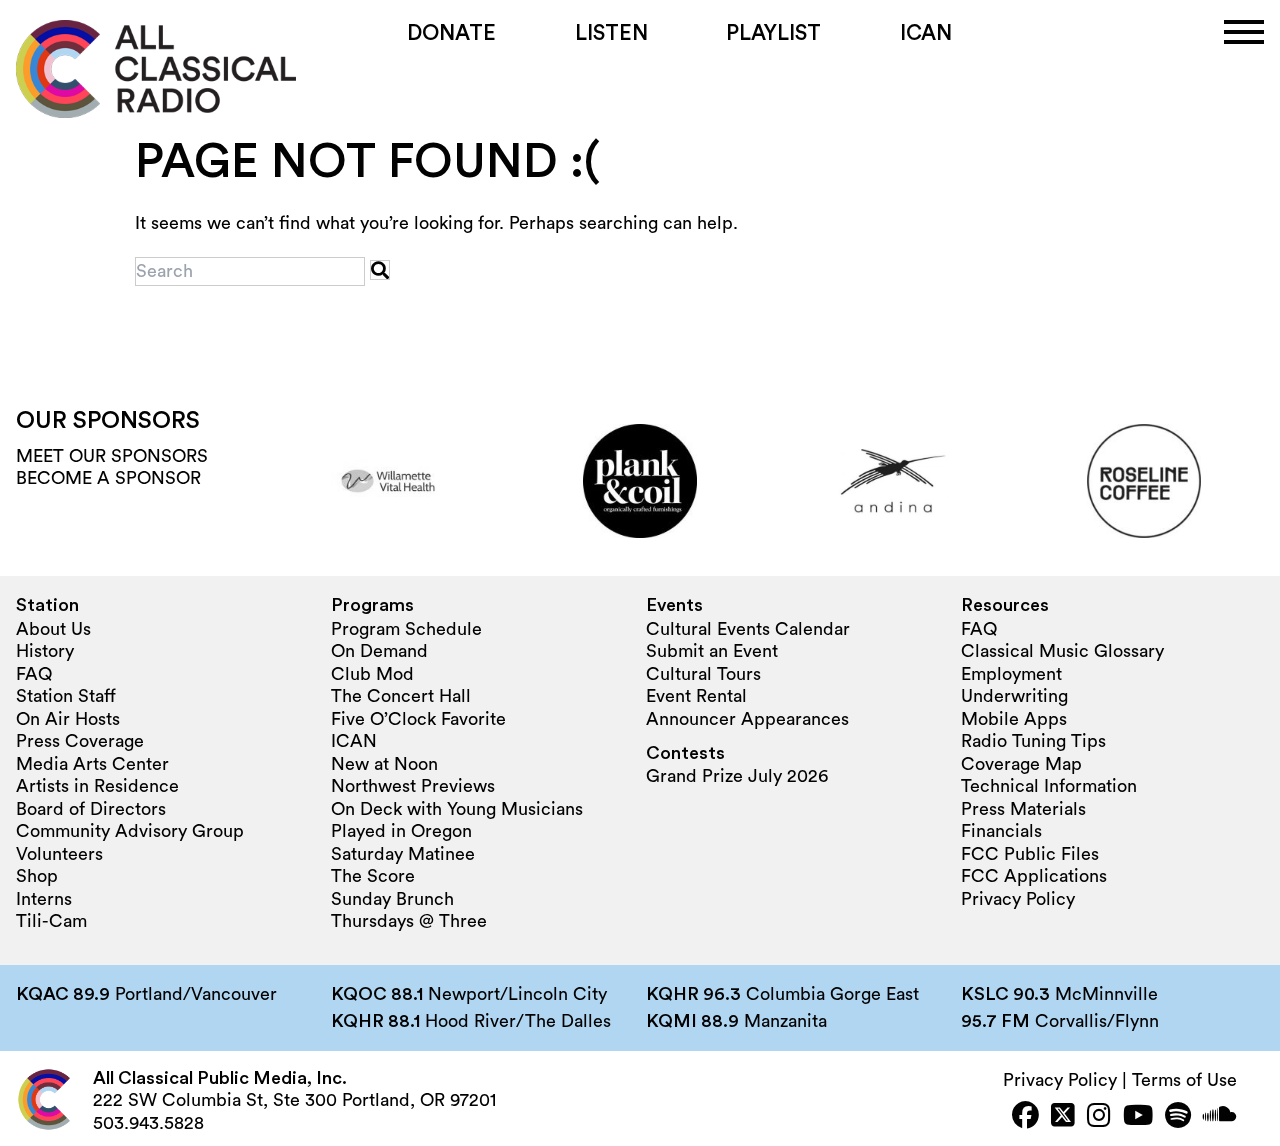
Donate (451, 33)
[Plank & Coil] (640, 481)
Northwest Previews (413, 786)
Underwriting (1014, 696)
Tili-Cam (51, 921)
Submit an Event (712, 651)
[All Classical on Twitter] (1063, 1117)
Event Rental (696, 696)
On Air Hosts (68, 719)
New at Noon (384, 764)
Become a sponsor (108, 478)
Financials (1001, 831)
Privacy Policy (1018, 899)
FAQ (34, 674)
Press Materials (1023, 809)
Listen (611, 33)
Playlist (773, 33)
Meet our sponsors (112, 456)
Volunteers (59, 854)
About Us (53, 629)
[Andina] (892, 481)
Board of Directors (91, 809)
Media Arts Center (92, 764)
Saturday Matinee (403, 854)
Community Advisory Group (130, 831)
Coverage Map (1021, 764)
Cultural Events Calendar (748, 629)
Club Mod (372, 674)
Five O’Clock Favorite (418, 719)
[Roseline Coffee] (1144, 481)
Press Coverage (80, 741)
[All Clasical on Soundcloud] (1220, 1117)
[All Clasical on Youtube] (1138, 1117)
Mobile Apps (1014, 719)
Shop (37, 876)
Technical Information (1049, 786)
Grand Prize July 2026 (737, 776)
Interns (44, 899)
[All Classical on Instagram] (1099, 1117)
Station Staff (66, 696)
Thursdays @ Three (409, 921)
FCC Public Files (1030, 854)
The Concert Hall (401, 696)
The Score (373, 876)
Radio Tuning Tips (1033, 741)
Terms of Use (1184, 1080)
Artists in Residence (97, 786)
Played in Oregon (401, 831)
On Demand (379, 651)
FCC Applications (1034, 876)
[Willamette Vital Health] (388, 481)
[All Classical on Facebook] (1025, 1117)
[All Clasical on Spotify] (1178, 1117)
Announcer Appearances (747, 719)
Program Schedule (406, 629)
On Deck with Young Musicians (457, 809)
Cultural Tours (703, 674)
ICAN (926, 33)
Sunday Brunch (392, 899)
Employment (1011, 674)
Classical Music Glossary (1062, 651)
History (45, 651)
